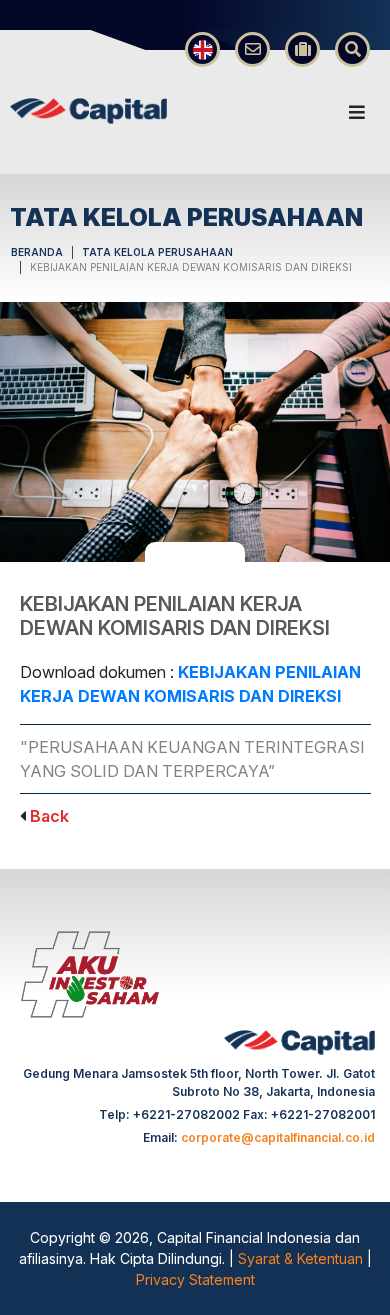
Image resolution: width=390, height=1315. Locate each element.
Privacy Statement (195, 1279)
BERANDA (37, 252)
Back (49, 816)
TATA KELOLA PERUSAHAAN (157, 252)
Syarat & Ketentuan (302, 1258)
